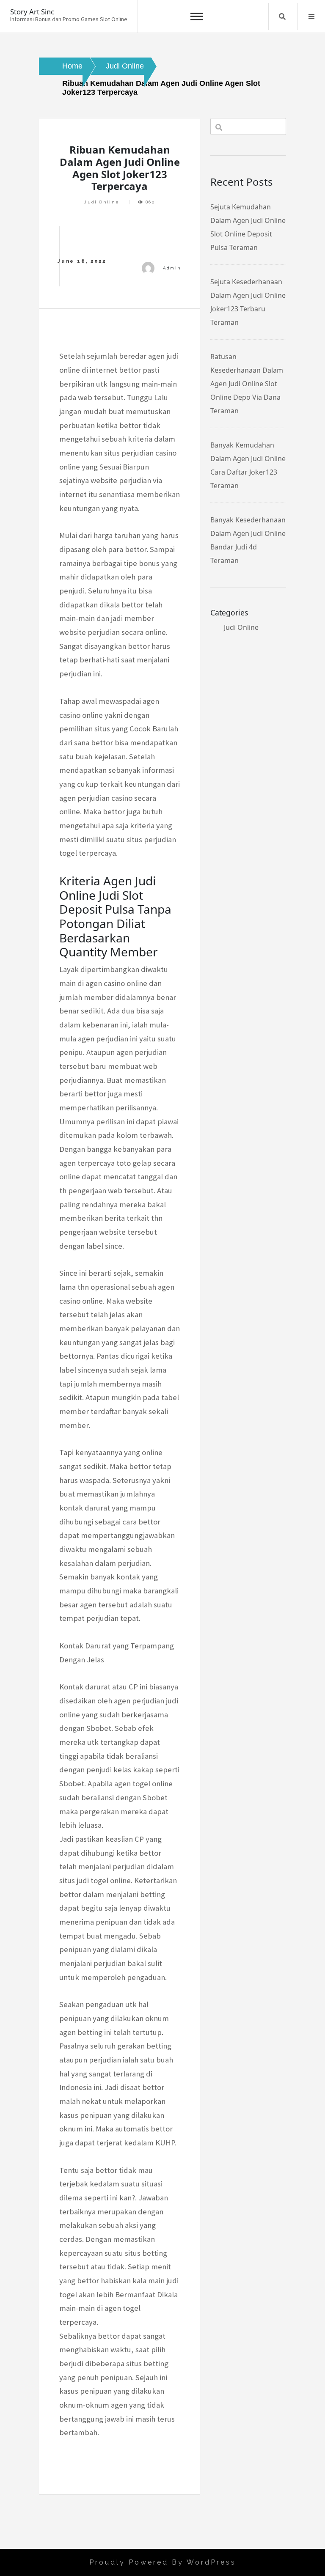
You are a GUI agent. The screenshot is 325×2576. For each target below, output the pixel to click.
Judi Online (102, 202)
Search (282, 16)
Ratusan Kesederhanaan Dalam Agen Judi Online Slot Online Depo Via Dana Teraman (247, 384)
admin (172, 268)
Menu (311, 16)
